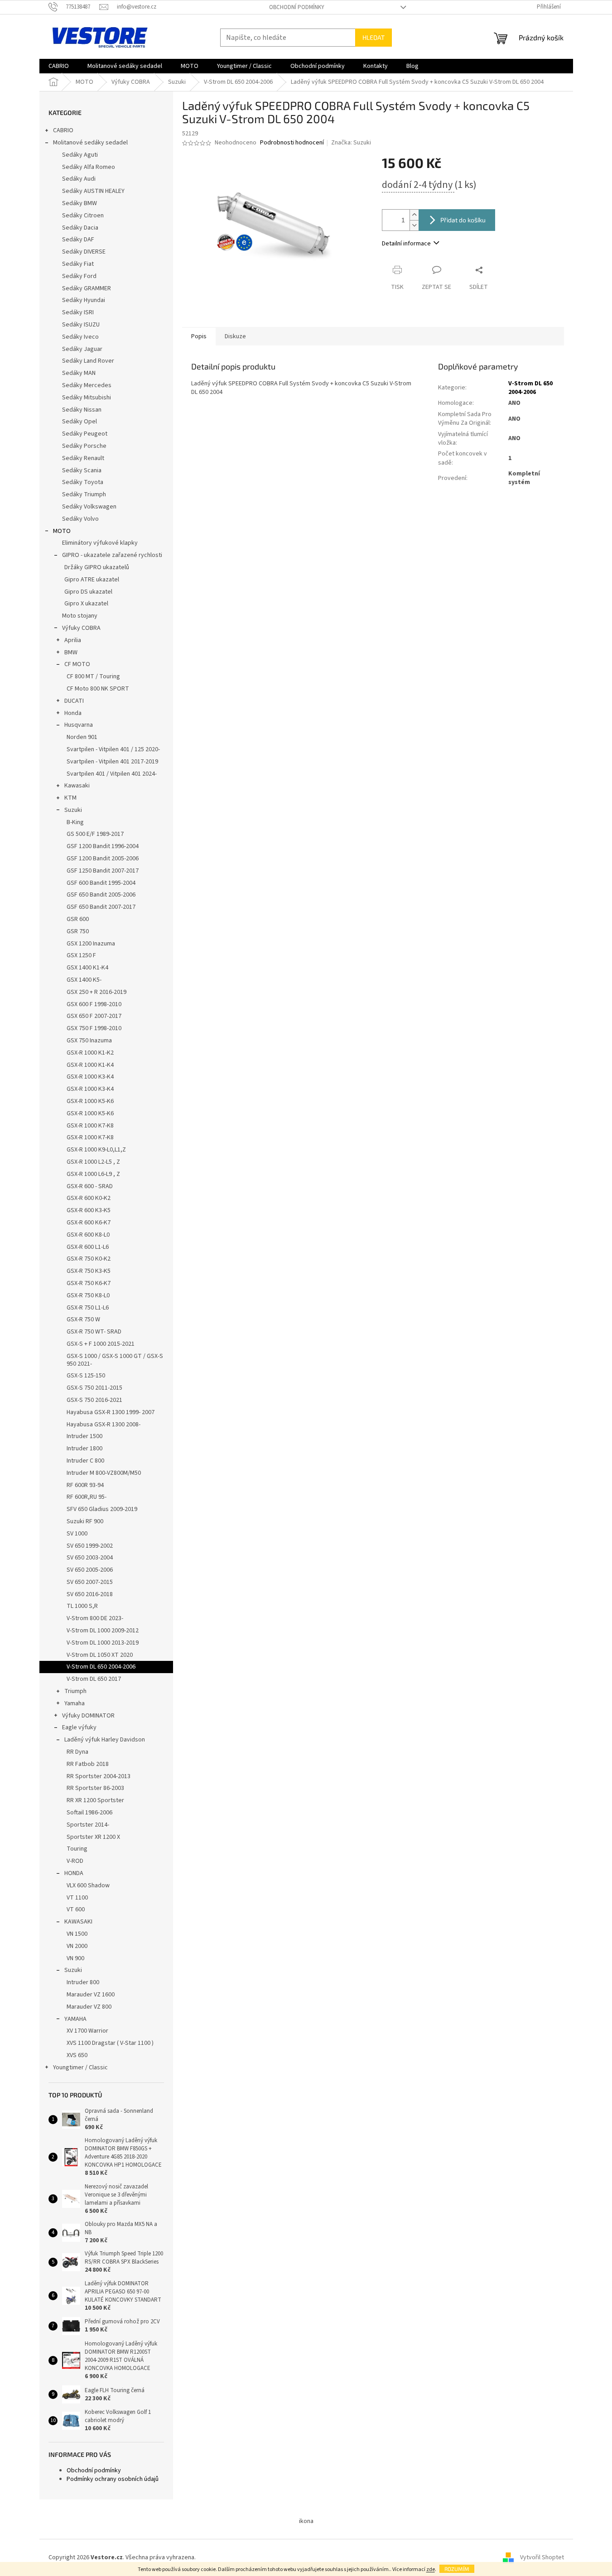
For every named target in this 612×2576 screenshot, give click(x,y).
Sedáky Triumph (84, 494)
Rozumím (457, 2569)
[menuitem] (59, 66)
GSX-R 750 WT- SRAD (94, 1332)
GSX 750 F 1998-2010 (94, 1028)
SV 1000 (77, 1534)
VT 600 (76, 1909)
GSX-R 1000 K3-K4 (90, 1077)
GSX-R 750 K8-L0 (88, 1295)
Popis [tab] (199, 336)
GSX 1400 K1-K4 (87, 968)
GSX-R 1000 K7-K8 (90, 1126)
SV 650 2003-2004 (90, 1558)
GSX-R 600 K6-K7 (89, 1223)
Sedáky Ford (79, 276)
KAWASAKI (78, 1922)
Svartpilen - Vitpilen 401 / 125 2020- (113, 749)
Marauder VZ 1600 (91, 1995)
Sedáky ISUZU (81, 325)
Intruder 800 (83, 1982)
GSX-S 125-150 (86, 1376)
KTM (70, 798)
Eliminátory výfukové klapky (100, 543)
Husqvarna (79, 725)
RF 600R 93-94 (85, 1485)
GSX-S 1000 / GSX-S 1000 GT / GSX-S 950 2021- (115, 1360)
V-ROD (75, 1861)
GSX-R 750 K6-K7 (89, 1283)
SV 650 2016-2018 (90, 1594)
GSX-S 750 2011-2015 (94, 1388)
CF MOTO (77, 664)
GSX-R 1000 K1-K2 (90, 1053)
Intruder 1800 (84, 1449)
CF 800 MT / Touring (93, 676)
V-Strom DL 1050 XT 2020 (100, 1655)
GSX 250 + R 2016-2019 (96, 992)
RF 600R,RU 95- (87, 1497)
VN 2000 (77, 1946)
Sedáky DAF (78, 240)
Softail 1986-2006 (89, 1813)
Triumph (75, 1691)
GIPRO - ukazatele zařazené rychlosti (112, 555)
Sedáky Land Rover (88, 361)
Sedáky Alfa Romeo (89, 167)
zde (431, 2569)
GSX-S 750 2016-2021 (94, 1400)
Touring (77, 1849)
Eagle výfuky (79, 1727)
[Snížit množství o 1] (414, 225)
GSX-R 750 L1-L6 (88, 1308)
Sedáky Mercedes (87, 385)
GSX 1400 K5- (84, 980)
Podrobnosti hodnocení (292, 143)
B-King (75, 822)
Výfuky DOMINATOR (88, 1716)
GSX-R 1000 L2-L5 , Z (93, 1162)
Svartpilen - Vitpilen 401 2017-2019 (112, 762)
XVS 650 (77, 2055)
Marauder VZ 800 (89, 2007)
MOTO (62, 531)
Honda (73, 713)
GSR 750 (78, 931)
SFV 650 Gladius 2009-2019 (102, 1509)
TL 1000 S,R (82, 1606)
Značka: (351, 143)
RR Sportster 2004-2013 (99, 1776)
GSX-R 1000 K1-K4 (90, 1065)
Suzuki (73, 810)
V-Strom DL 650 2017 (94, 1679)
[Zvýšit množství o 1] (414, 215)
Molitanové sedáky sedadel (90, 143)
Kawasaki (77, 786)
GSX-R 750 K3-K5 (89, 1271)
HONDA (74, 1873)
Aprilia (73, 640)
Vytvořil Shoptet (542, 2557)
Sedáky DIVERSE (84, 252)
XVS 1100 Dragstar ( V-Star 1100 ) (110, 2043)
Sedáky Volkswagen (89, 507)
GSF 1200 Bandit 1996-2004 (103, 846)
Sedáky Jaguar (82, 349)
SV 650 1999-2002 (90, 1546)
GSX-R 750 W (83, 1319)
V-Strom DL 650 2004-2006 (101, 1667)
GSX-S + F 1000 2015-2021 (101, 1344)
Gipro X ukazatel (86, 604)
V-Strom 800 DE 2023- (95, 1618)
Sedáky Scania (82, 470)
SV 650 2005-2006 (90, 1570)
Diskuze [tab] (235, 336)
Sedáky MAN (79, 373)
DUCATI (74, 701)
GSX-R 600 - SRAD (90, 1186)
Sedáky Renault (83, 458)
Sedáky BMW (80, 203)
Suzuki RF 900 (85, 1521)
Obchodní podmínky (297, 7)
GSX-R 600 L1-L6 (88, 1247)
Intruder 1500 (84, 1436)
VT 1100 (77, 1898)
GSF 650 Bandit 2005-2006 (101, 895)
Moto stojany (80, 616)
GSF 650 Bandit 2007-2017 (101, 907)
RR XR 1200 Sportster (95, 1800)
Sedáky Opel (80, 422)
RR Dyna (77, 1752)
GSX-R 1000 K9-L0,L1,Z (96, 1150)
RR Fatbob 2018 (88, 1764)
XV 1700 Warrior (87, 2031)
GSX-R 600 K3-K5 (89, 1210)
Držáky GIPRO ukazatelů (97, 567)
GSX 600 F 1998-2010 (94, 1004)
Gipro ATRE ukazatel (92, 580)
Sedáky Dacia (80, 228)
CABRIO (63, 130)
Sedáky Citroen (83, 216)
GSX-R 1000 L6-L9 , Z (93, 1174)
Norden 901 (82, 737)
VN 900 (75, 1958)
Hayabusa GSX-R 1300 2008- (104, 1425)
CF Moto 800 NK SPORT (98, 689)
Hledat (373, 37)
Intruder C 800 (85, 1461)
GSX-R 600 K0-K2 (89, 1198)
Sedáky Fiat (78, 264)
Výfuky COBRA (81, 628)
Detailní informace (406, 244)
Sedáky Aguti (80, 155)
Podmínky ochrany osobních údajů (113, 2479)
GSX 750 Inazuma (89, 1041)
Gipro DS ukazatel (88, 592)
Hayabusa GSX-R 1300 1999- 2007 (111, 1412)
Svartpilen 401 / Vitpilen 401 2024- (112, 774)
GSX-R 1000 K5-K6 (90, 1101)
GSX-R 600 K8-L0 (88, 1235)
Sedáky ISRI (78, 312)
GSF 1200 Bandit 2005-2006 (103, 859)
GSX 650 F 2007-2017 (94, 1016)
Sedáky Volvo (80, 519)
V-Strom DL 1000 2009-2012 (103, 1631)
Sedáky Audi (79, 179)
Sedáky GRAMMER (87, 288)
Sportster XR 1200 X (93, 1837)
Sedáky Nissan (82, 410)
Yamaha (75, 1703)
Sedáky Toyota (83, 482)
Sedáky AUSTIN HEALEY (93, 191)
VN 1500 (77, 1934)
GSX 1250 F (81, 955)
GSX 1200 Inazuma (91, 944)
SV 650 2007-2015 (90, 1582)
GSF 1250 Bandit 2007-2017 (103, 871)
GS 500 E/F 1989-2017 (95, 834)
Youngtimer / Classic (80, 2068)
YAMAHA (75, 2019)
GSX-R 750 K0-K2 (89, 1259)
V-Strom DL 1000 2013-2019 (103, 1643)
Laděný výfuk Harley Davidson (105, 1740)
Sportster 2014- (88, 1825)
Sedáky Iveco (80, 337)
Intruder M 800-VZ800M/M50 (104, 1473)
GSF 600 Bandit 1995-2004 (101, 883)
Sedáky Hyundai (84, 300)
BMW (71, 652)
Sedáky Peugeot (85, 434)
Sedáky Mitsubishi (87, 398)
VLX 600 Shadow (88, 1885)
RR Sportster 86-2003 (95, 1788)
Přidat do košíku (463, 220)
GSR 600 (78, 919)
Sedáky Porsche (84, 446)
